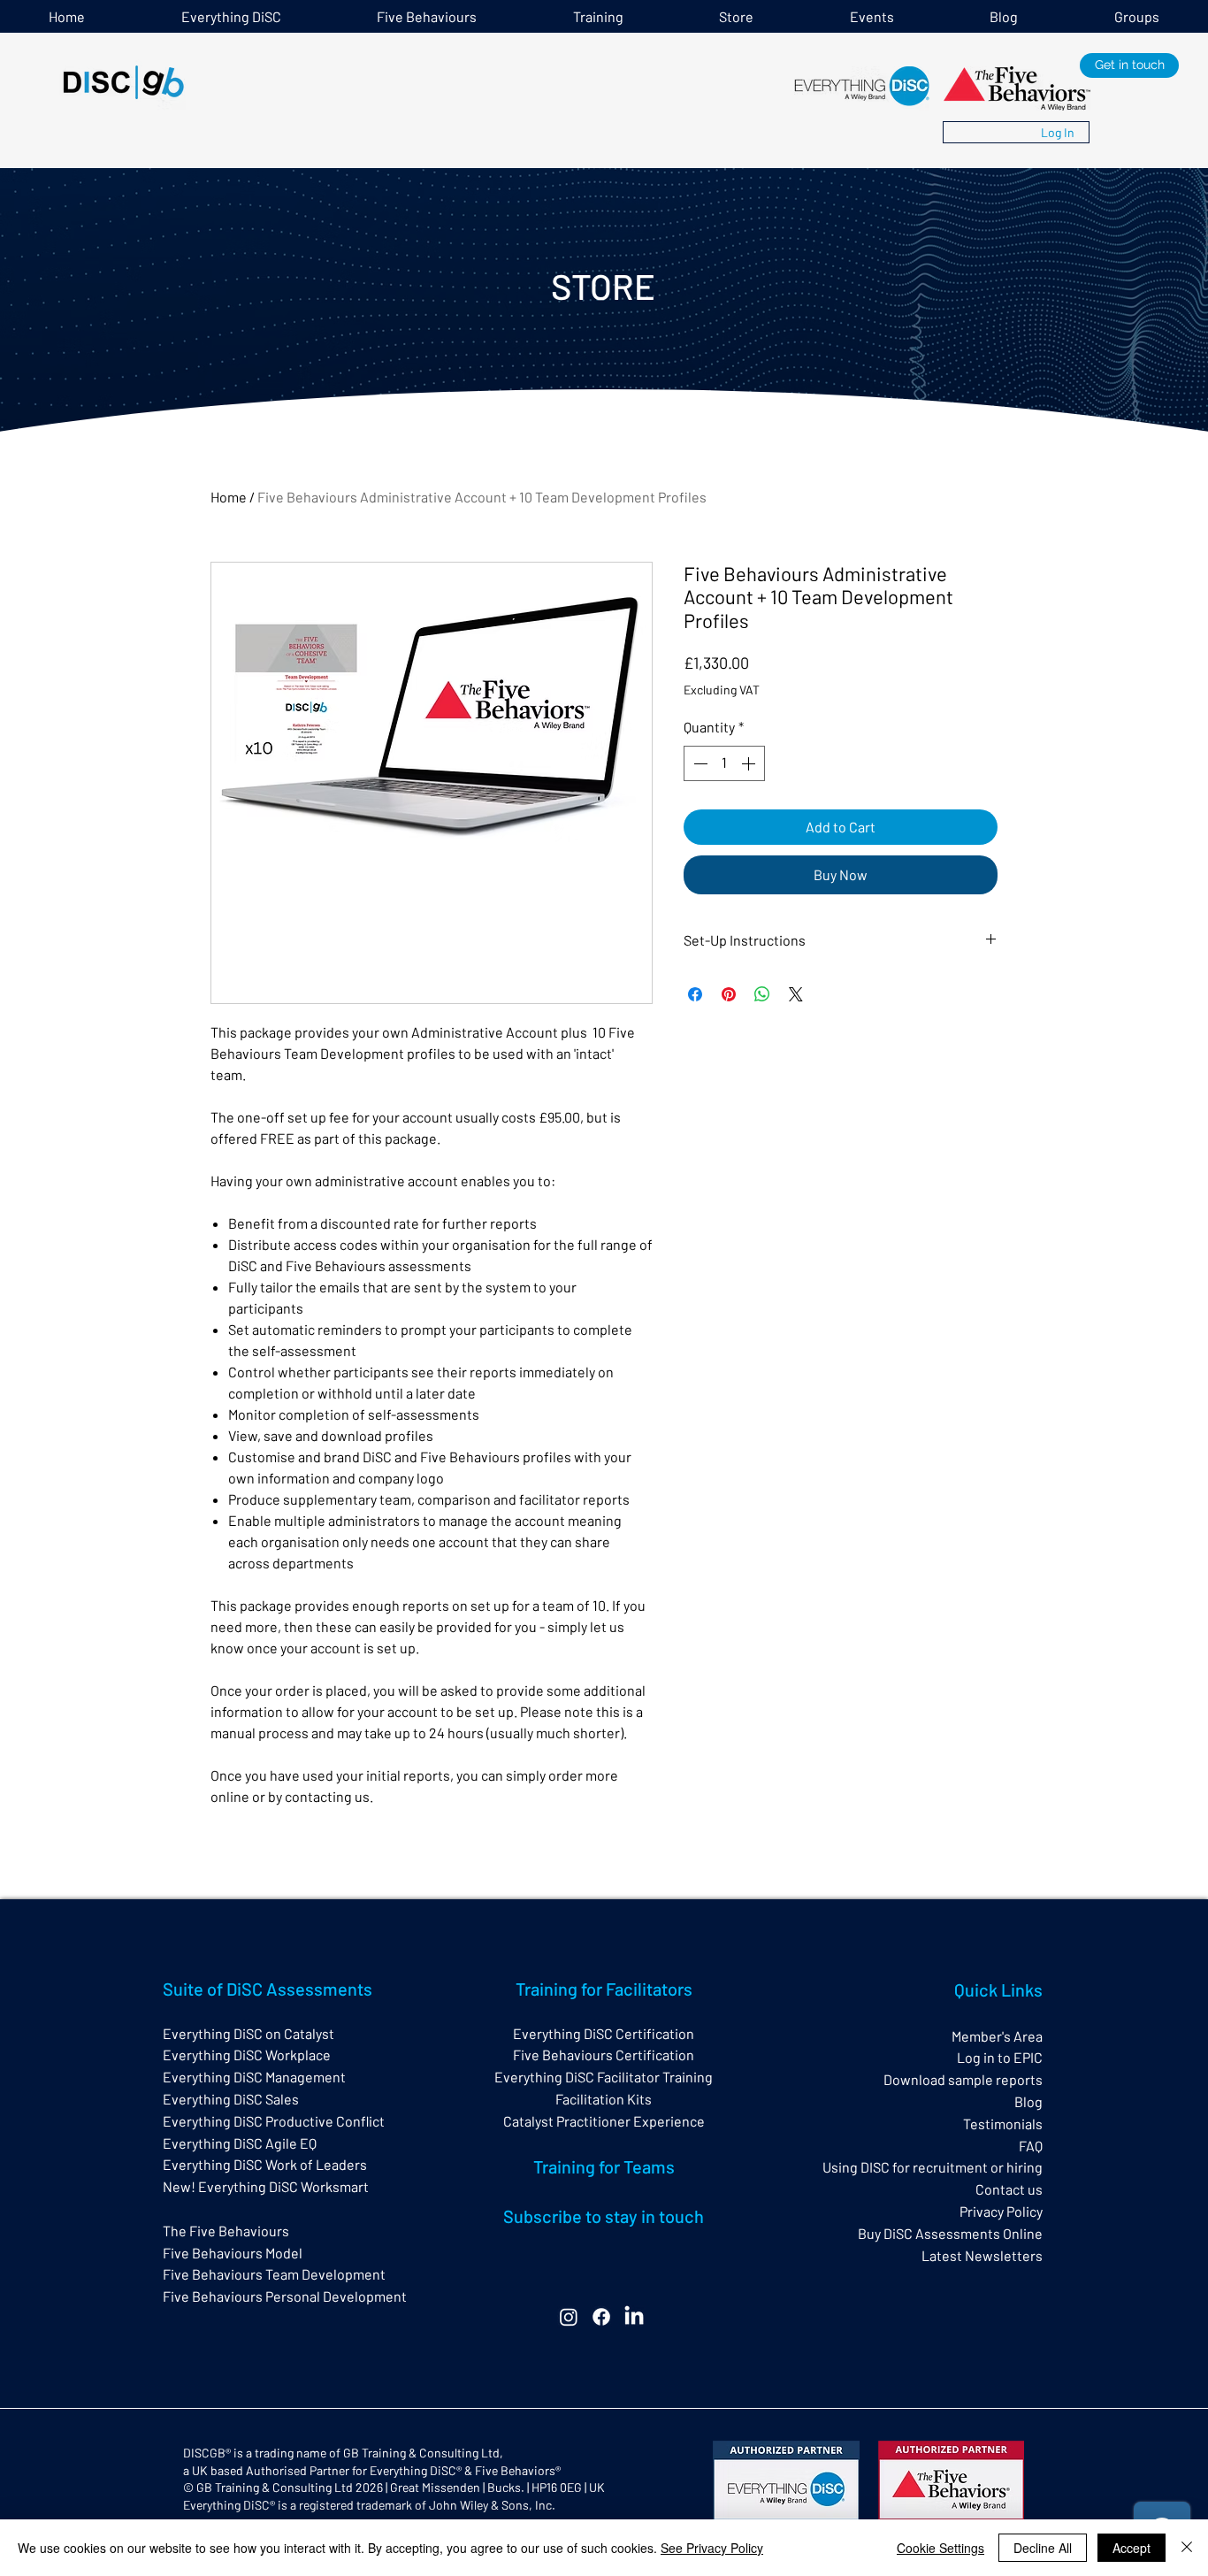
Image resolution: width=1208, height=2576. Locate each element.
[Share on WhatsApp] (762, 994)
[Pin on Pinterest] (729, 994)
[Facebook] (601, 2317)
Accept (1132, 2548)
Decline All (1043, 2548)
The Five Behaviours (226, 2231)
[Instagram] (569, 2317)
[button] (599, 16)
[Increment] (750, 763)
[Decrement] (699, 763)
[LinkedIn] (634, 2317)
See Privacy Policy (712, 2548)
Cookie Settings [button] (940, 2548)
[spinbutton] (724, 763)
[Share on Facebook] (695, 994)
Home (229, 497)
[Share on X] (796, 994)
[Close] (1187, 2548)
